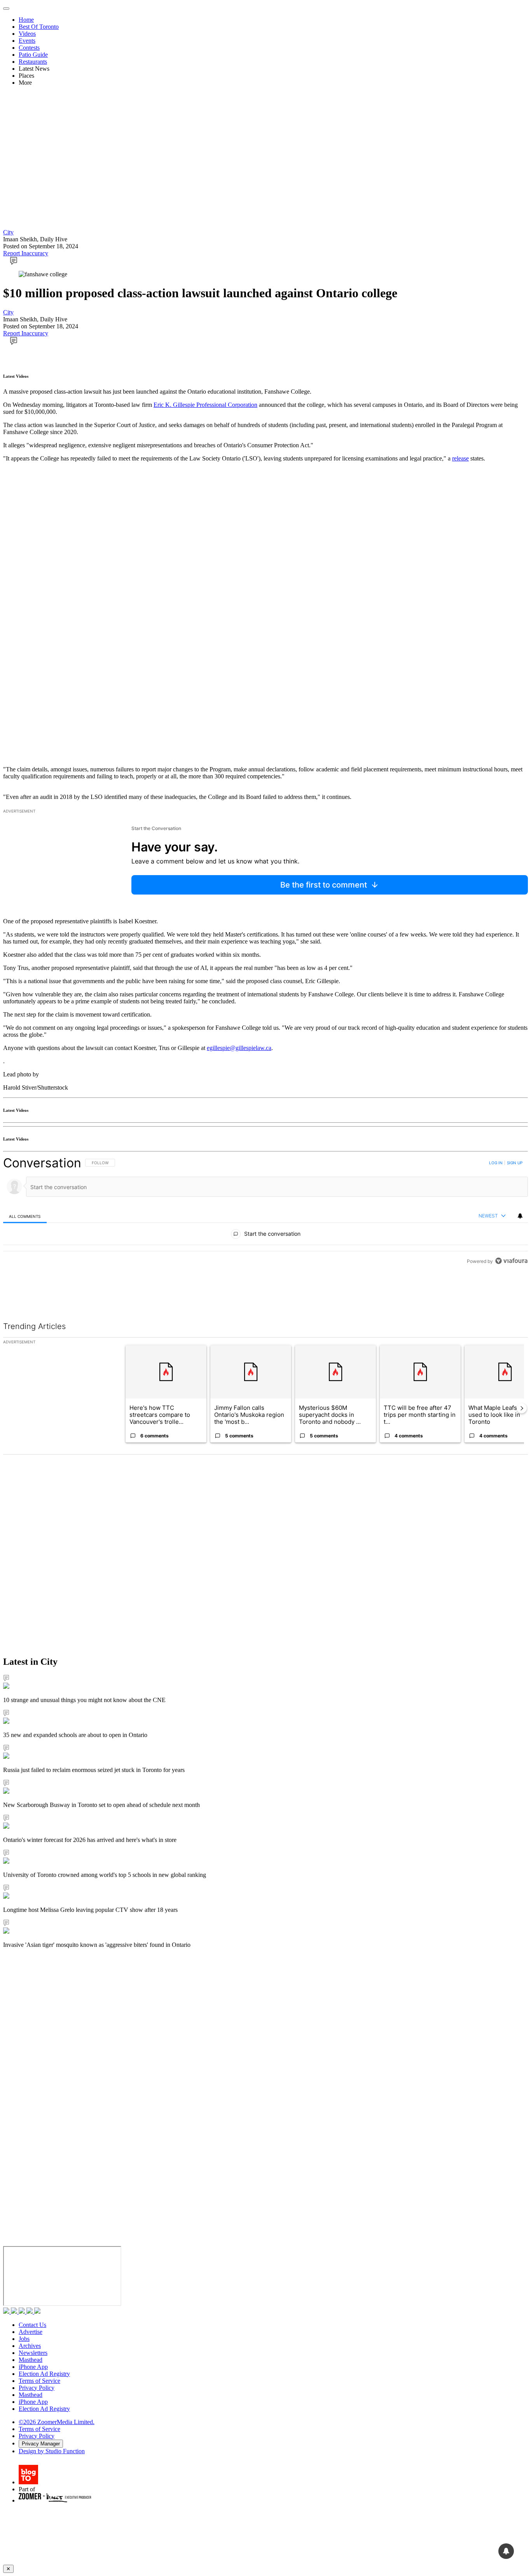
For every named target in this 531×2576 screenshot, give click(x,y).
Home (26, 20)
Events (27, 41)
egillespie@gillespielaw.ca (239, 1048)
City (8, 232)
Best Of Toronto (39, 27)
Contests (29, 48)
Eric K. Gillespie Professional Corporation (205, 405)
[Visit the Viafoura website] (511, 1261)
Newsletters (33, 2353)
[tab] (25, 1216)
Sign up (515, 1163)
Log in (496, 1163)
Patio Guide (33, 55)
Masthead (31, 2360)
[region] (265, 1212)
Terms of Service (39, 2381)
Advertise (31, 2332)
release (460, 458)
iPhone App (33, 2367)
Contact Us (32, 2325)
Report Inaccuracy (26, 253)
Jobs (24, 2339)
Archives (30, 2346)
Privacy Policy (37, 2388)
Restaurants (33, 62)
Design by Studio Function (52, 2451)
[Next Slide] (522, 1408)
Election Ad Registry (44, 2374)
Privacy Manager (41, 2444)
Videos (27, 34)
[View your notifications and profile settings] (520, 1216)
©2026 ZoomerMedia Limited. (57, 2422)
